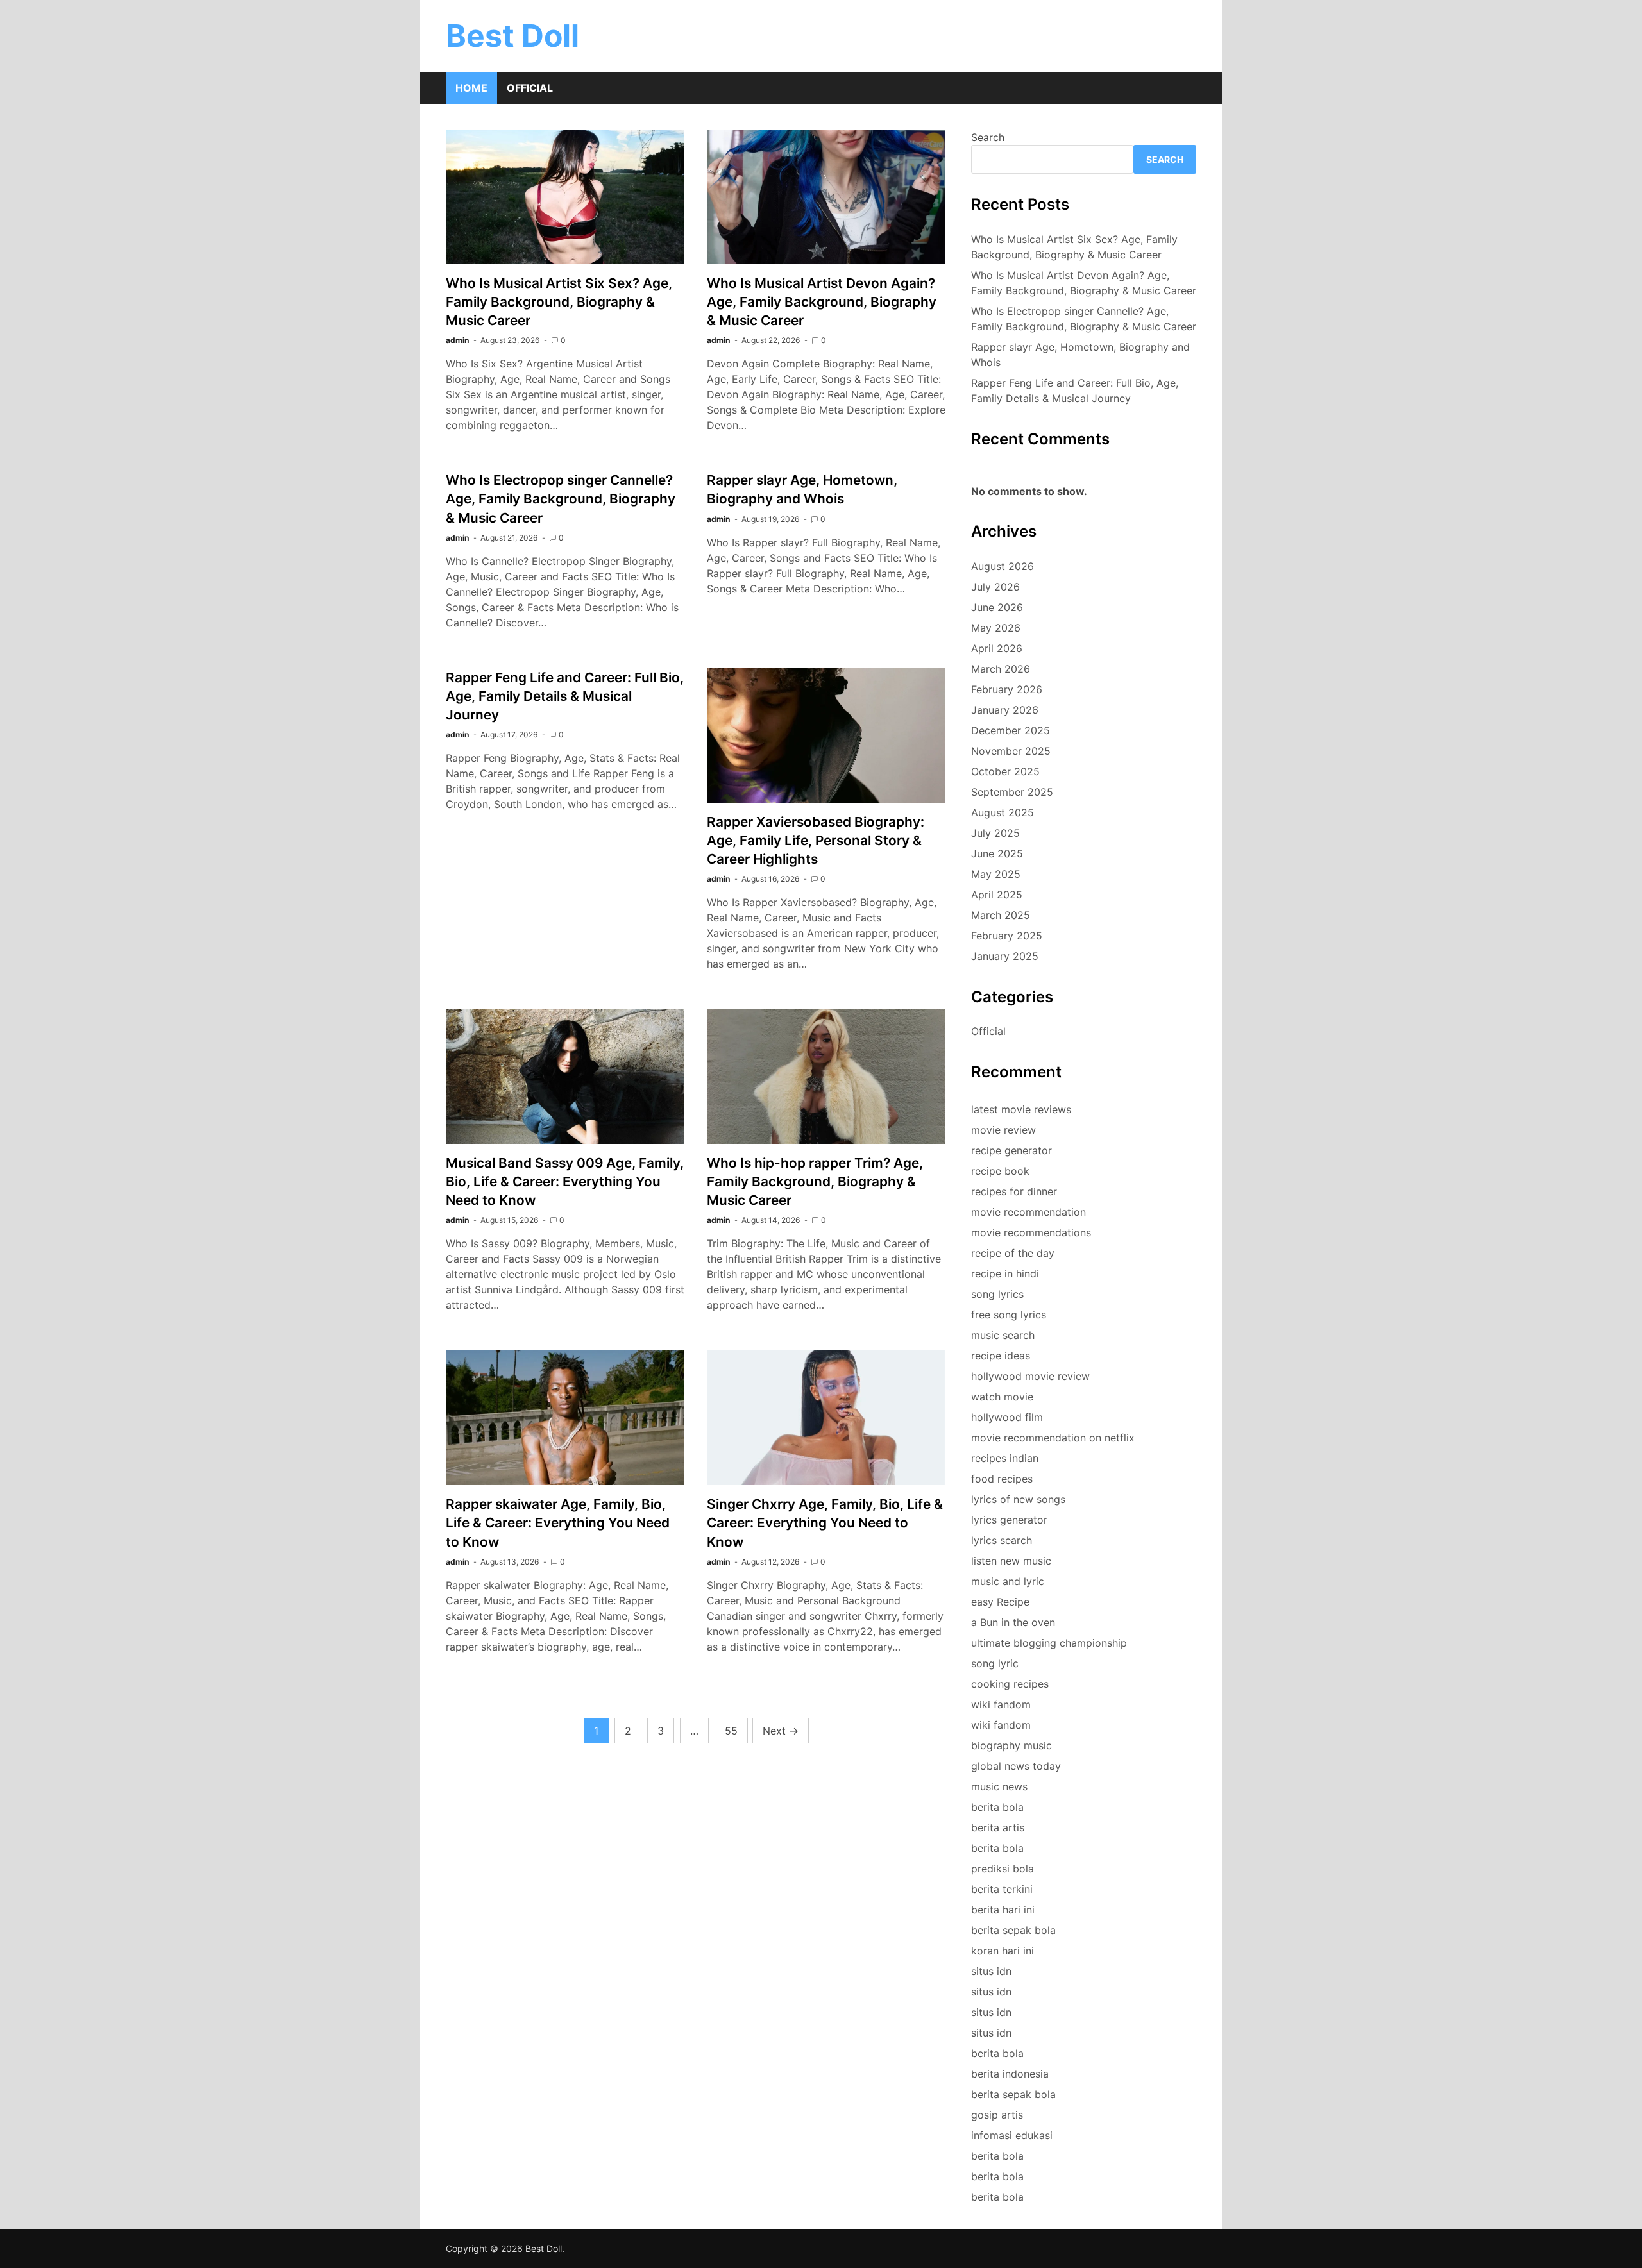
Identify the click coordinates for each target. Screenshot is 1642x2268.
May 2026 (996, 628)
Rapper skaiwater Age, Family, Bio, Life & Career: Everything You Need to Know (558, 1523)
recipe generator (1011, 1150)
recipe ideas (1001, 1356)
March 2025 (1001, 915)
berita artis (998, 1827)
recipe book (1000, 1171)
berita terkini (1002, 1889)
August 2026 (1003, 566)
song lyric (995, 1663)
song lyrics (997, 1294)
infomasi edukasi (1012, 2135)
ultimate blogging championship (1049, 1643)
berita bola (997, 1807)
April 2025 (997, 895)
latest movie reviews (1021, 1109)
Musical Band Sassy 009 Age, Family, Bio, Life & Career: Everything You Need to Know (565, 1181)
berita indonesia (1010, 2074)
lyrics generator (1009, 1520)
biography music (1011, 1745)
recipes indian (1005, 1458)
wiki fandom (1001, 1704)
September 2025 (1012, 792)
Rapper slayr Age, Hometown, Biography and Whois (1080, 355)
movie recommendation (1028, 1212)
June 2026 (997, 607)
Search (988, 137)
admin (457, 340)
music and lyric (1008, 1581)
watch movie (1002, 1397)
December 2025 (1011, 730)
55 (731, 1731)
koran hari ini (1003, 1951)
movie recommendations (1031, 1232)
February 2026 (1007, 689)
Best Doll (512, 36)
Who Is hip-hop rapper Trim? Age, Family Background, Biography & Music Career (815, 1181)
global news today (1016, 1766)
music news (999, 1786)
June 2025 (997, 853)
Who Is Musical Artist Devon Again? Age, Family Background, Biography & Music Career (822, 302)
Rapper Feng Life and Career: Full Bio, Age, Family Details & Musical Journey (565, 696)
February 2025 (1007, 936)
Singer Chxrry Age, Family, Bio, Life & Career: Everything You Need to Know (825, 1523)
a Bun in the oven (1013, 1622)
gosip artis (997, 2115)
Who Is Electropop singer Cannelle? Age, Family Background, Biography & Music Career (561, 499)
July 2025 (995, 833)
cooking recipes (1010, 1684)
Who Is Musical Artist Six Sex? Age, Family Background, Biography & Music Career (559, 302)
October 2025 (1005, 771)
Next (781, 1731)
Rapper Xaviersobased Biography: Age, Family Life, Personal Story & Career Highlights (816, 840)
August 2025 (1003, 812)
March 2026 (1001, 669)
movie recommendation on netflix (1053, 1438)
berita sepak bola (1013, 1930)
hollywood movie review (1030, 1376)
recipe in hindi (1005, 1273)
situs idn (991, 1971)
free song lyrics (1009, 1315)
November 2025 (1011, 751)
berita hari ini (1003, 1910)
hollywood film (1007, 1417)
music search (1003, 1335)
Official (530, 88)
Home (471, 88)
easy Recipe (1000, 1602)
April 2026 (997, 648)
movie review (1003, 1130)
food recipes (1002, 1479)
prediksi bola (1003, 1869)
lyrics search (1002, 1540)
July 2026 (995, 587)
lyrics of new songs (1018, 1499)
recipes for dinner (1014, 1191)
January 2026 (1005, 710)
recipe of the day (1013, 1253)
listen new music (1011, 1561)
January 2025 (1005, 956)
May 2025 (996, 874)
